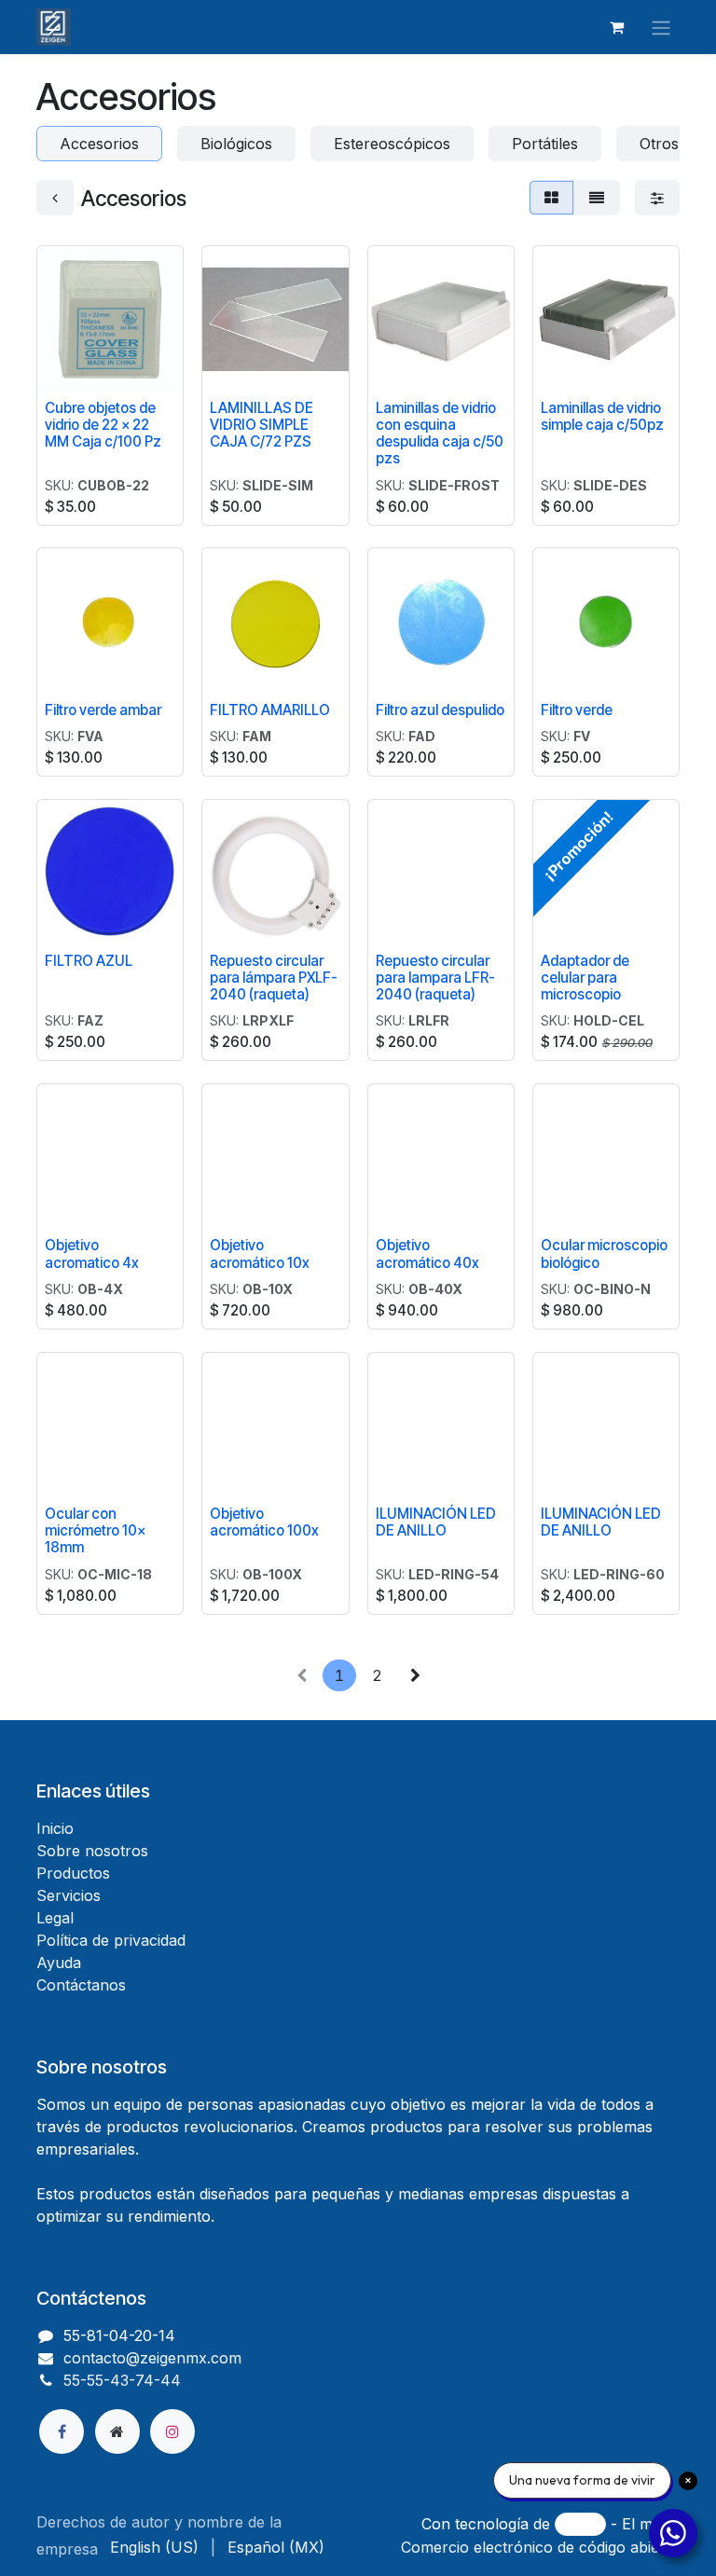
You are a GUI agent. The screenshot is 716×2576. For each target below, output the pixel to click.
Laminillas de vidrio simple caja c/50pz (602, 416)
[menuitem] (154, 2547)
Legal (55, 1918)
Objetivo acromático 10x (260, 1254)
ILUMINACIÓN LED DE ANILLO (436, 1522)
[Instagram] (172, 2431)
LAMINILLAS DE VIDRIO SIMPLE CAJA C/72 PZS (262, 425)
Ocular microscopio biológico (604, 1254)
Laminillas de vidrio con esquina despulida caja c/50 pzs (440, 434)
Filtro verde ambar (103, 710)
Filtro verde (577, 710)
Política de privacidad (111, 1940)
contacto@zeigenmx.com (152, 2358)
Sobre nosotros (92, 1851)
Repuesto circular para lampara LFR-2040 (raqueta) (435, 978)
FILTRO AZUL (89, 961)
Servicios (69, 1895)
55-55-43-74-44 (122, 2380)
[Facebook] (62, 2431)
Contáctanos (81, 1985)
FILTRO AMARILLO (270, 710)
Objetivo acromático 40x (427, 1254)
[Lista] (597, 198)
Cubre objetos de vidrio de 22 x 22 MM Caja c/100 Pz (103, 425)
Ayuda (59, 1963)
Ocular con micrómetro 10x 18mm (95, 1530)
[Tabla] (551, 198)
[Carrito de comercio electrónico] (616, 27)
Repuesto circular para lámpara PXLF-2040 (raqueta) (274, 978)
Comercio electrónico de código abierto (540, 2547)
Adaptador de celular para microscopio (585, 978)
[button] (231, 367)
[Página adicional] (117, 2431)
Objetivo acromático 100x (264, 1522)
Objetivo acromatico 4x (92, 1254)
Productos (73, 1873)
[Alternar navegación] (661, 27)
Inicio (55, 1828)
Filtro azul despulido (440, 710)
